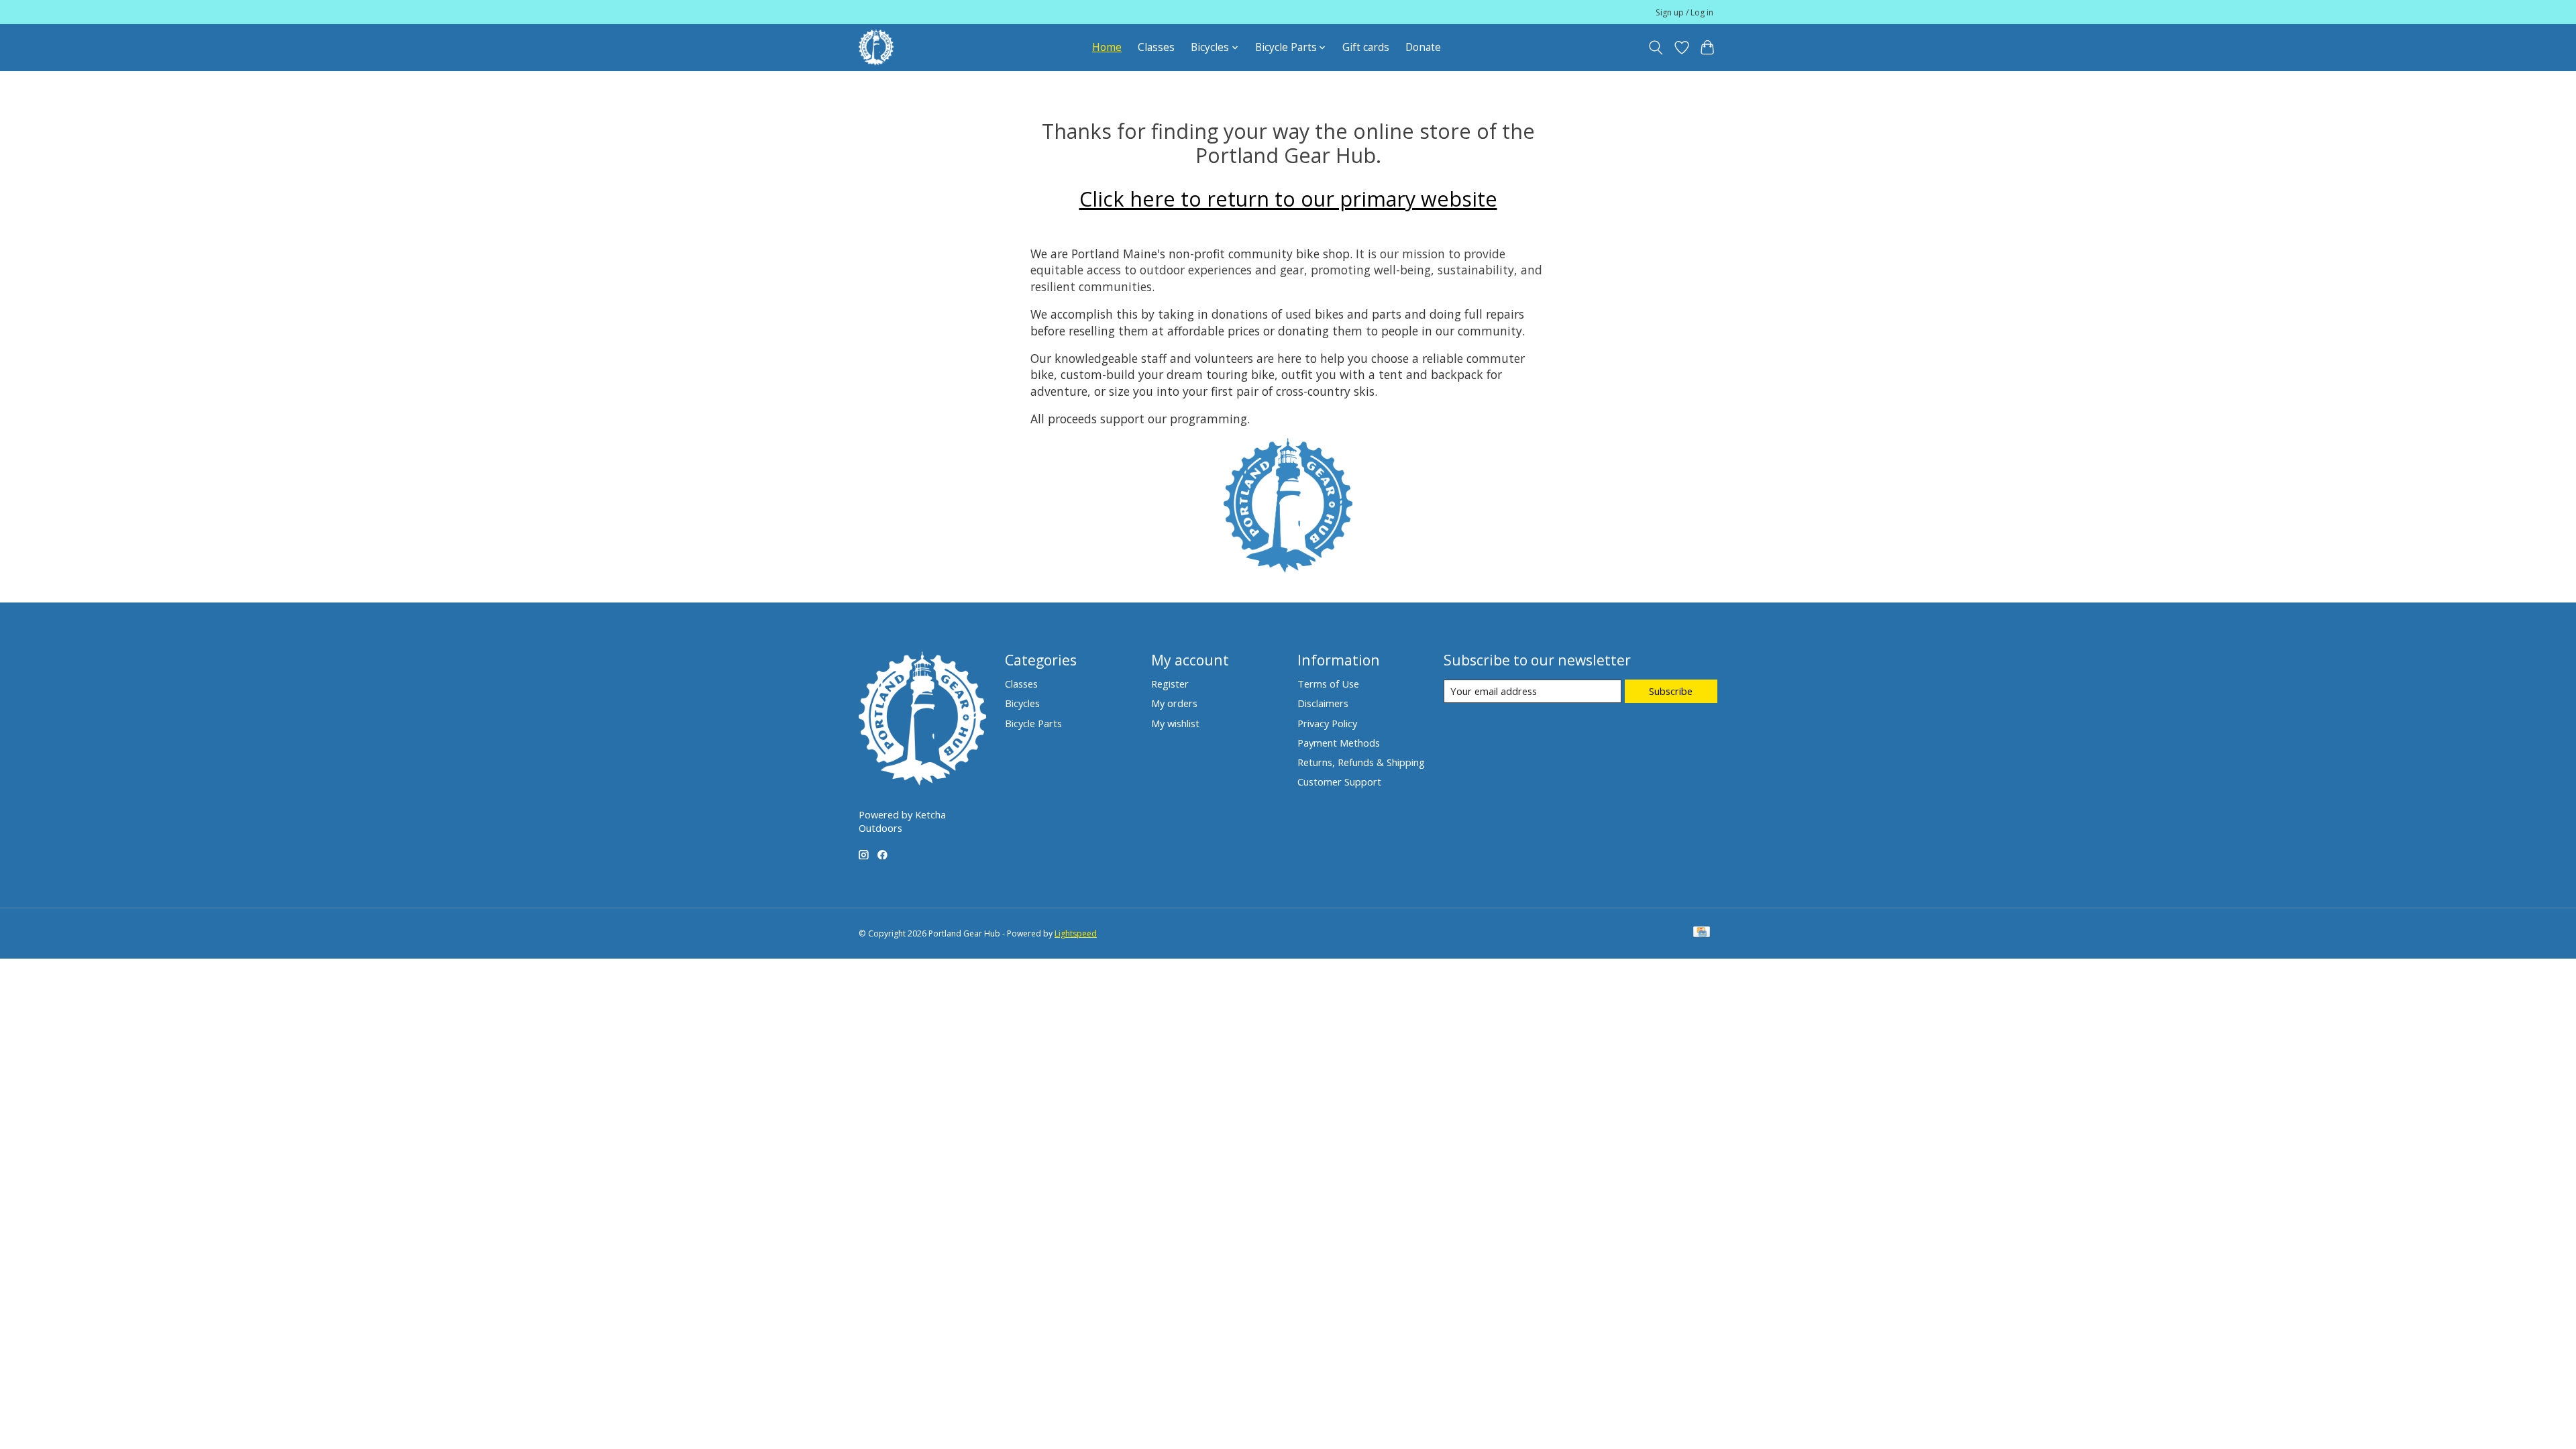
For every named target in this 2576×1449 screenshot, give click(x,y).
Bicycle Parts (1033, 723)
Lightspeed (1076, 933)
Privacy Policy (1327, 723)
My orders (1174, 703)
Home (1107, 47)
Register (1170, 684)
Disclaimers (1323, 703)
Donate (1423, 47)
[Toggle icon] (1656, 48)
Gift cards (1366, 47)
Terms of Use (1328, 684)
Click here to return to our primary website (1288, 199)
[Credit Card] (1702, 933)
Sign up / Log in (1684, 12)
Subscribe (1671, 691)
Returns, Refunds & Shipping (1361, 762)
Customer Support (1339, 782)
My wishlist (1175, 723)
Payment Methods (1339, 743)
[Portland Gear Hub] (876, 47)
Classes (1156, 47)
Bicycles (1022, 703)
